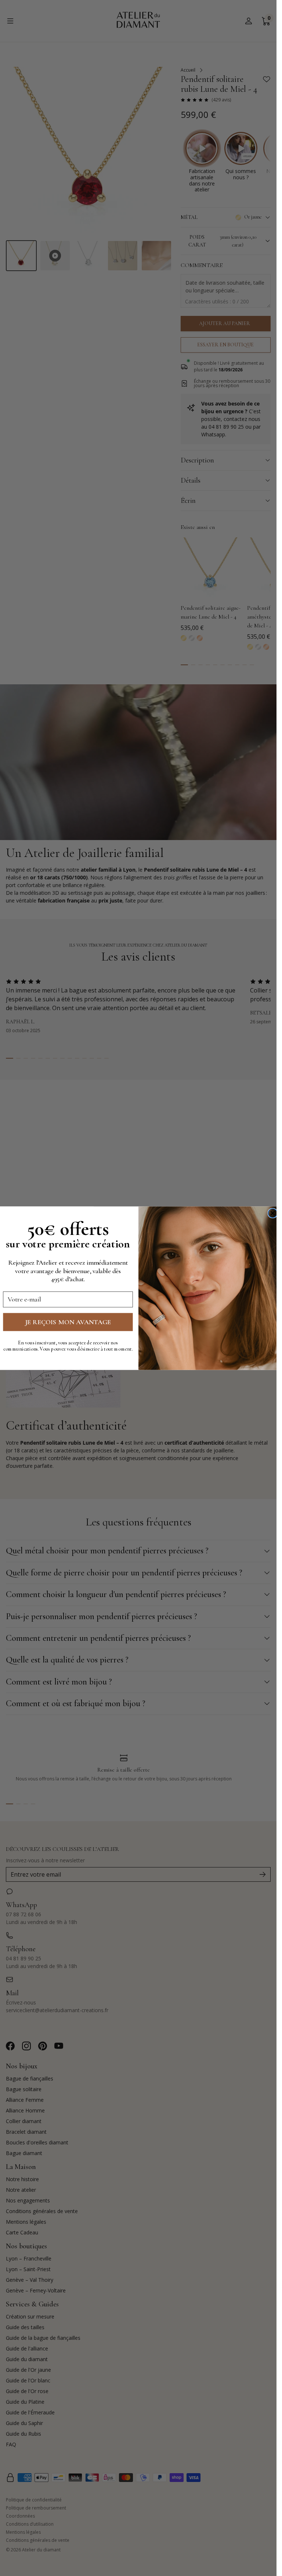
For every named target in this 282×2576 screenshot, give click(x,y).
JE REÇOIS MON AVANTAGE (68, 1322)
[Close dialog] (273, 1213)
